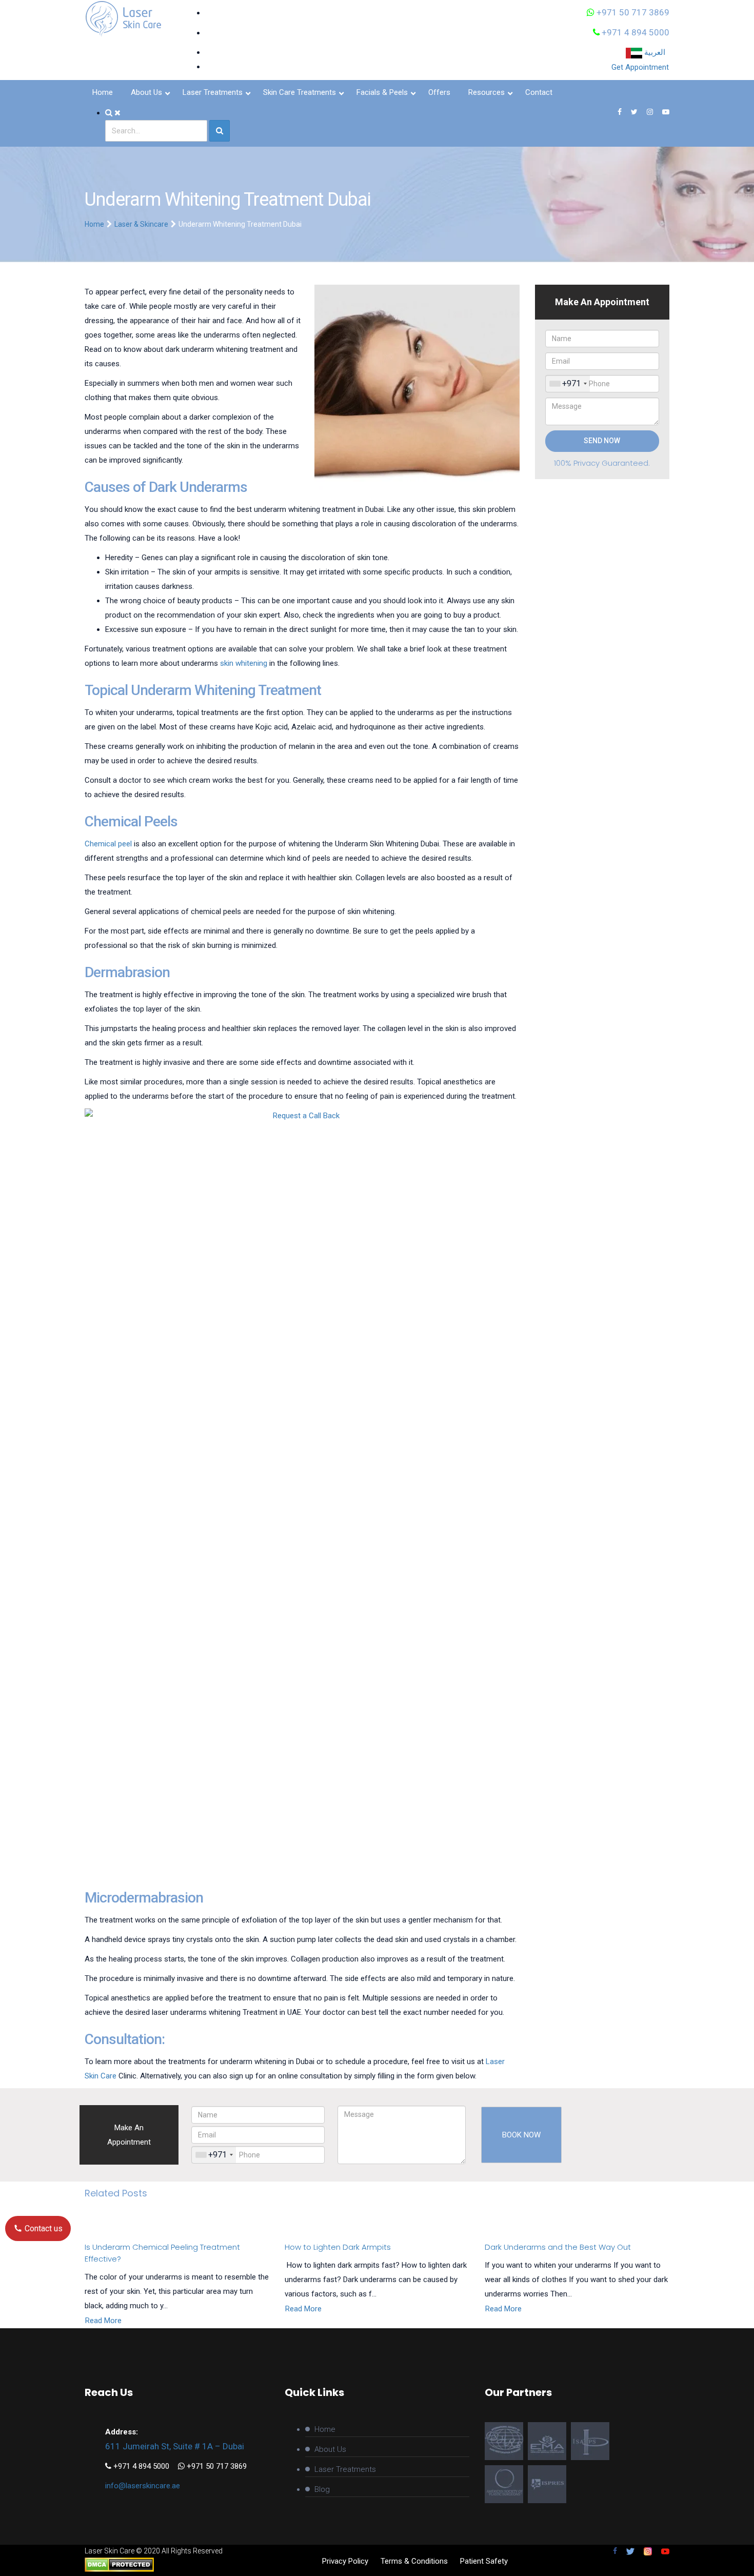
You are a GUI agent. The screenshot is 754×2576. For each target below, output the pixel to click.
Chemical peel (108, 844)
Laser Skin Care (110, 2551)
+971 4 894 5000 (634, 32)
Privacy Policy (345, 2561)
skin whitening (244, 663)
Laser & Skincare (141, 224)
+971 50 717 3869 (632, 12)
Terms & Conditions (414, 2561)
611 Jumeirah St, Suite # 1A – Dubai (175, 2446)
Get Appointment (640, 67)
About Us (330, 2449)
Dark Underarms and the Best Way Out (558, 2247)
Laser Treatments (345, 2469)
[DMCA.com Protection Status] (119, 2564)
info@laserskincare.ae (143, 2486)
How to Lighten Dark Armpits (338, 2247)
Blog (322, 2489)
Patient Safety (484, 2561)
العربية (656, 52)
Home (94, 224)
